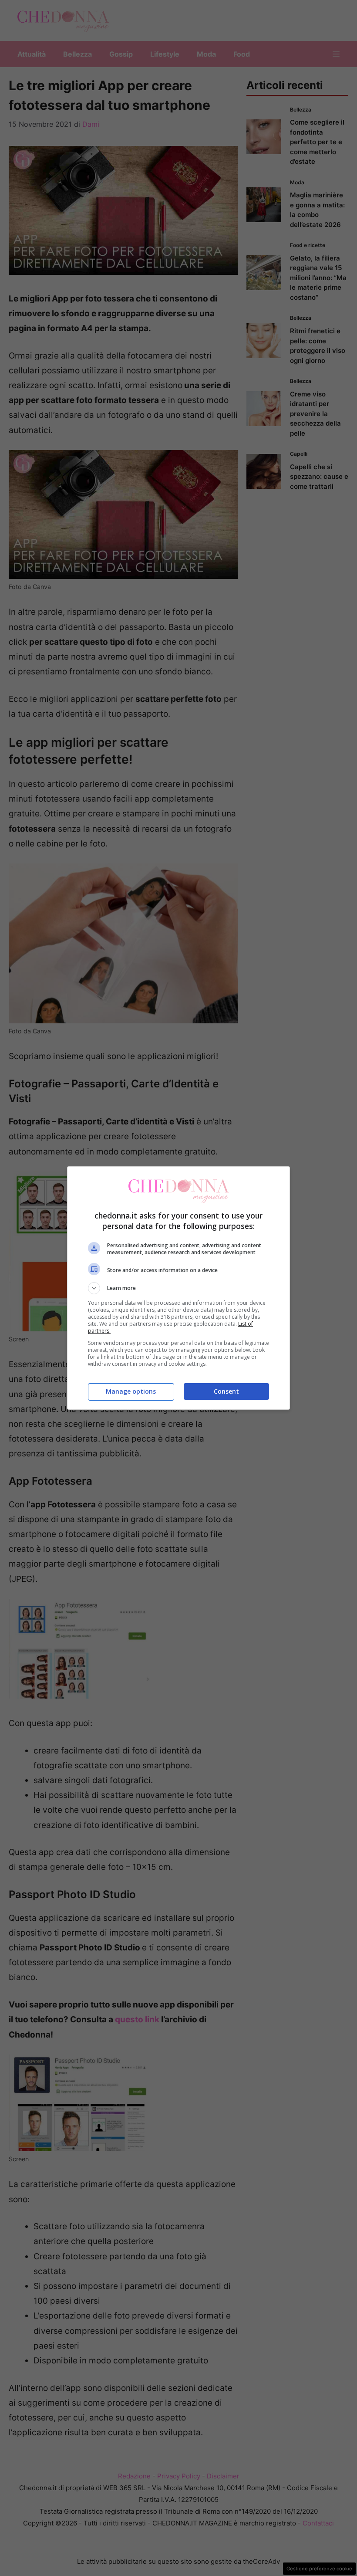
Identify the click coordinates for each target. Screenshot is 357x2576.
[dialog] (178, 1288)
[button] (178, 1288)
